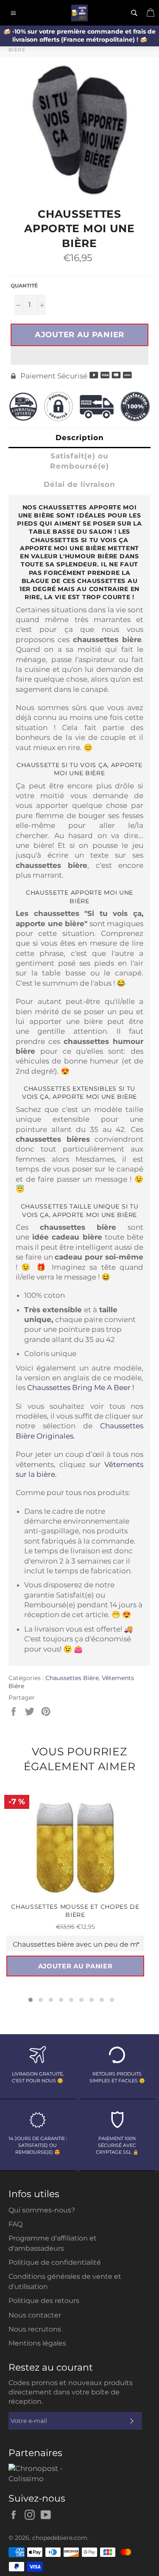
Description (80, 438)
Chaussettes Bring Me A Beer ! (81, 1388)
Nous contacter (35, 2315)
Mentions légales (37, 2343)
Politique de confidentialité (55, 2262)
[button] (79, 355)
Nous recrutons (35, 2329)
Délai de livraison (79, 484)
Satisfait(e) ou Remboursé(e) (79, 461)
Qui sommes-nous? (42, 2210)
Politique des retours (44, 2301)
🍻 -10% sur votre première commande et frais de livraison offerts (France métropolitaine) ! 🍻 (79, 36)
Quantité (24, 286)
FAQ (15, 2224)
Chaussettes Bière (72, 1678)
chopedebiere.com (60, 2538)
